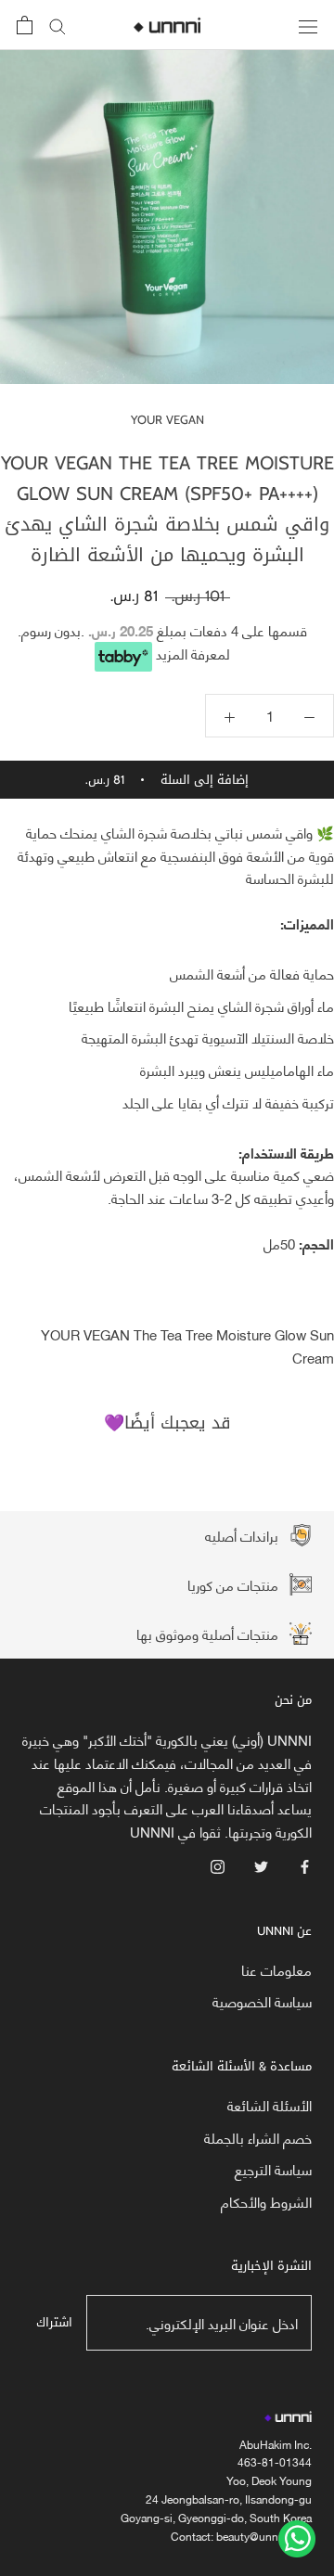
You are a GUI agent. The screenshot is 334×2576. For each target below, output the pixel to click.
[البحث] (58, 26)
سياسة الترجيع (273, 2169)
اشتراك (54, 2322)
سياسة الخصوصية (262, 2001)
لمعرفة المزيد (193, 653)
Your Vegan (167, 420)
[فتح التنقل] (308, 25)
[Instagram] (218, 1865)
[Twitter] (261, 1865)
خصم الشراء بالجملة (258, 2138)
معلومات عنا (276, 1970)
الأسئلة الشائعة (270, 2105)
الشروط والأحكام (266, 2202)
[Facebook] (305, 1865)
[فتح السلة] (25, 25)
